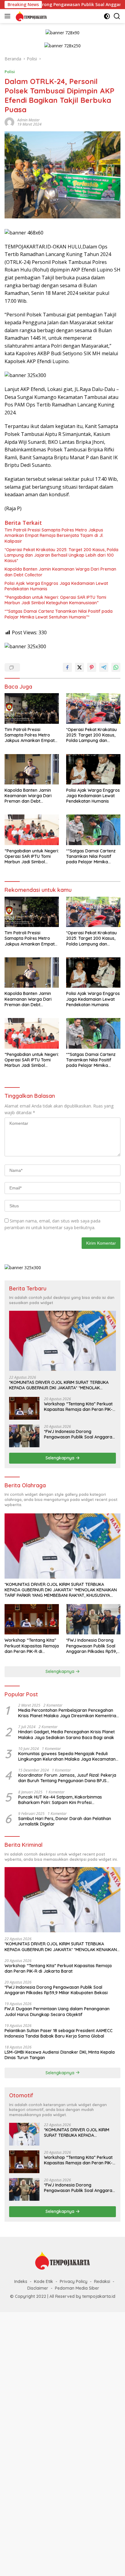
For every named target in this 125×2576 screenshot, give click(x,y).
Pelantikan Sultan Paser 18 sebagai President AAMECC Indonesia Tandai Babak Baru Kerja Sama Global (59, 2033)
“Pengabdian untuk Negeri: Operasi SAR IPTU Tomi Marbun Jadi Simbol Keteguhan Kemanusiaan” (55, 600)
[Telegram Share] (104, 667)
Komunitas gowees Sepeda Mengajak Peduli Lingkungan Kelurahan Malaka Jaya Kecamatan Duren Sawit (67, 1756)
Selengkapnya (61, 1458)
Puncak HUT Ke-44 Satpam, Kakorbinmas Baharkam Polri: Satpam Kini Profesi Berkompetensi (60, 1800)
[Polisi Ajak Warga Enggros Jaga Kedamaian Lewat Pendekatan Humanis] (93, 769)
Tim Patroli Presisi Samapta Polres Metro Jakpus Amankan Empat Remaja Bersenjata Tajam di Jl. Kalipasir (54, 535)
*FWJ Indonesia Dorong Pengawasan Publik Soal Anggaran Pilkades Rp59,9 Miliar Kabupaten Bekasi (79, 1434)
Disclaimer (38, 2288)
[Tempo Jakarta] (30, 16)
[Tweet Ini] (79, 667)
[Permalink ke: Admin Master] (9, 122)
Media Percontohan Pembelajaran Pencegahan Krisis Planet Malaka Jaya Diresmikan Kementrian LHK (68, 1713)
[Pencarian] (117, 16)
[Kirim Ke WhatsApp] (116, 667)
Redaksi (102, 2281)
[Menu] (9, 16)
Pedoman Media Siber (77, 2288)
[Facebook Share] (67, 667)
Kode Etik (44, 2281)
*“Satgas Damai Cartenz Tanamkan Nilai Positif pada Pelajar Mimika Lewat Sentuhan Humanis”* (59, 614)
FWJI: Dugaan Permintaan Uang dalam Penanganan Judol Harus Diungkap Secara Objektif (57, 2011)
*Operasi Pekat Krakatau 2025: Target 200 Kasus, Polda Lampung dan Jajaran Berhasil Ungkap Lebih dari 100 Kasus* (61, 555)
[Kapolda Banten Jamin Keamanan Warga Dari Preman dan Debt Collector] (32, 769)
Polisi (10, 72)
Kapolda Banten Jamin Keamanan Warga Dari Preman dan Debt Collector (60, 572)
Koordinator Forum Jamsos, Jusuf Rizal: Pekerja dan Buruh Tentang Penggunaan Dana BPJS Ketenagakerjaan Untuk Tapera (67, 1778)
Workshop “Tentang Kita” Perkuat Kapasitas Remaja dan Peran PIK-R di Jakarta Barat (80, 1407)
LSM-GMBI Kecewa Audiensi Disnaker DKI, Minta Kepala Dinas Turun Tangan (60, 2055)
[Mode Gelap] (107, 16)
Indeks (21, 2281)
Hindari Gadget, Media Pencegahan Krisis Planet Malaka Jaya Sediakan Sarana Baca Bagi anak (66, 1735)
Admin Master (29, 120)
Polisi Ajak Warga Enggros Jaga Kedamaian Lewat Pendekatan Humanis (56, 586)
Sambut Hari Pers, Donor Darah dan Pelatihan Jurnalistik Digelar (65, 1821)
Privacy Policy (74, 2281)
